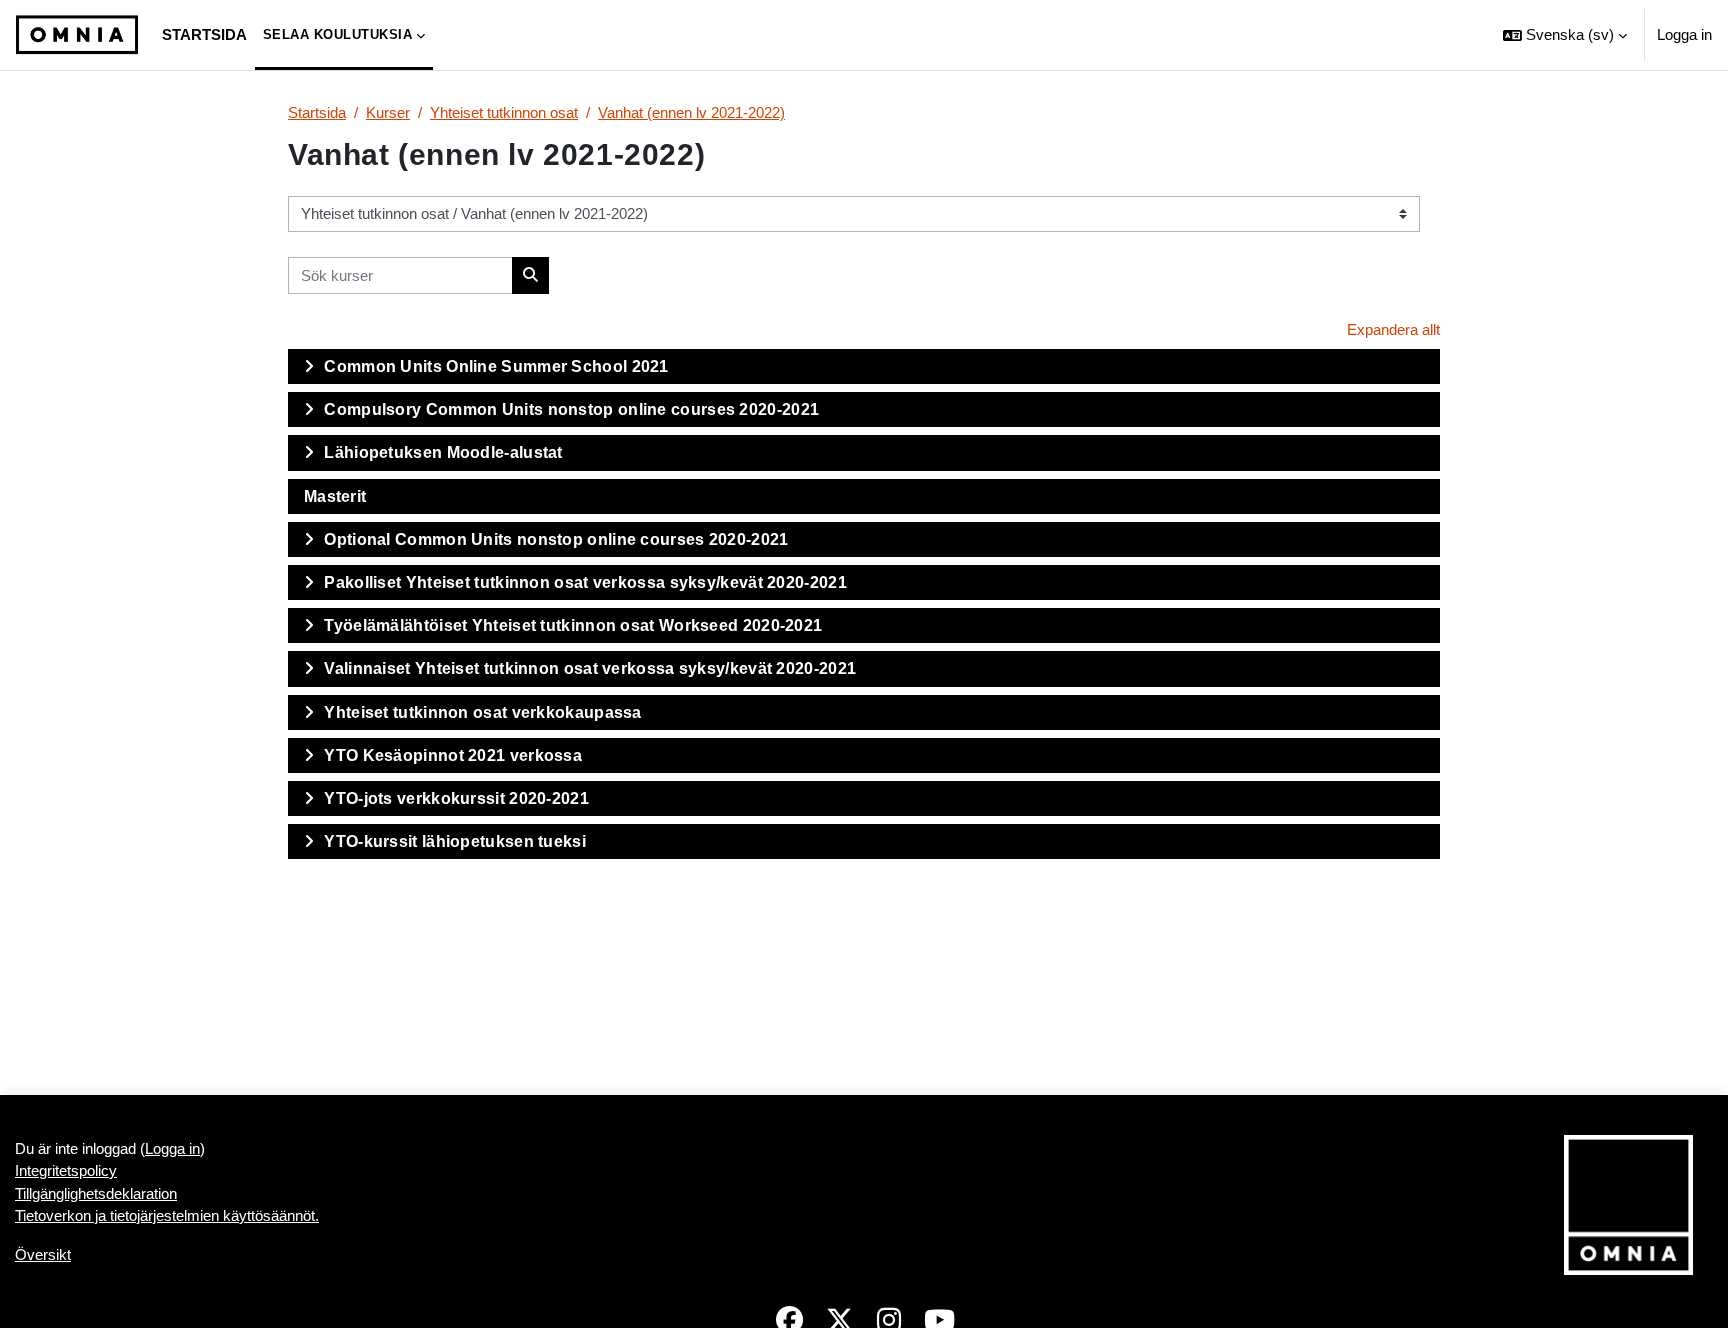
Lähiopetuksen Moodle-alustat (443, 452)
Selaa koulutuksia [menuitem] (338, 34)
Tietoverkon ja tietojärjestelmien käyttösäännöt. (167, 1215)
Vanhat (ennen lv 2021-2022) (691, 112)
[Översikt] (77, 35)
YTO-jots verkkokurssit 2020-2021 (456, 798)
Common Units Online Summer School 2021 (496, 366)
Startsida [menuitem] (204, 34)
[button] (1565, 35)
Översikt (43, 1254)
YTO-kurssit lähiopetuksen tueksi (455, 841)
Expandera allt (1393, 329)
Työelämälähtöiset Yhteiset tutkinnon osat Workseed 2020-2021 (573, 625)
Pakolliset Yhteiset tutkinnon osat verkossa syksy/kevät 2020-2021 (585, 582)
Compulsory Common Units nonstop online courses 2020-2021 (571, 409)
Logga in (1684, 34)
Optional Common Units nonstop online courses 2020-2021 (556, 539)
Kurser (388, 112)
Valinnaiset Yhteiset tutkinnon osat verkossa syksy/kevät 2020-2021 (590, 668)
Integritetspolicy (66, 1170)
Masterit (335, 496)
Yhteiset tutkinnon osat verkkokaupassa (482, 712)
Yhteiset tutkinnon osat (504, 112)
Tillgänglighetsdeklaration (96, 1193)
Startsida (317, 112)
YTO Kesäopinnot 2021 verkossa (453, 755)
